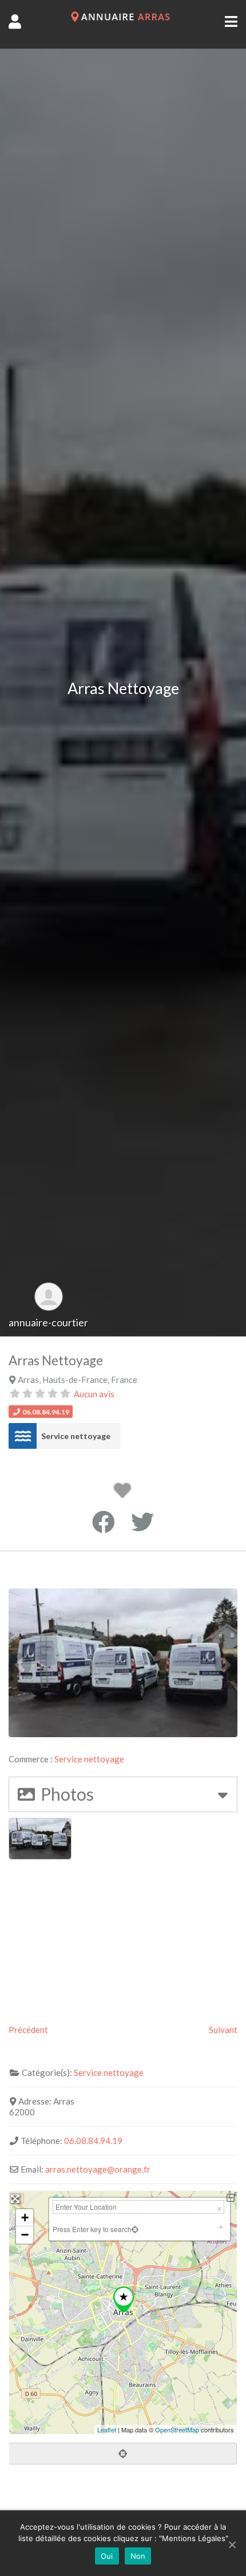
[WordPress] (123, 19)
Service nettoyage (76, 1436)
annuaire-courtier (48, 1322)
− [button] (25, 2235)
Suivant (223, 2030)
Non (138, 2556)
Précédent (28, 2030)
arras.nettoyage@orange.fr (98, 2169)
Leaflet (107, 2430)
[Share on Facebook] (104, 1522)
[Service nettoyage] (23, 1436)
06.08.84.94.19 (93, 2141)
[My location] (123, 2454)
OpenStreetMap (177, 2430)
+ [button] (25, 2218)
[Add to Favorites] (124, 1493)
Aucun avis (94, 1394)
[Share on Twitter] (142, 1522)
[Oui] (232, 2545)
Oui (107, 2556)
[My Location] (135, 2229)
